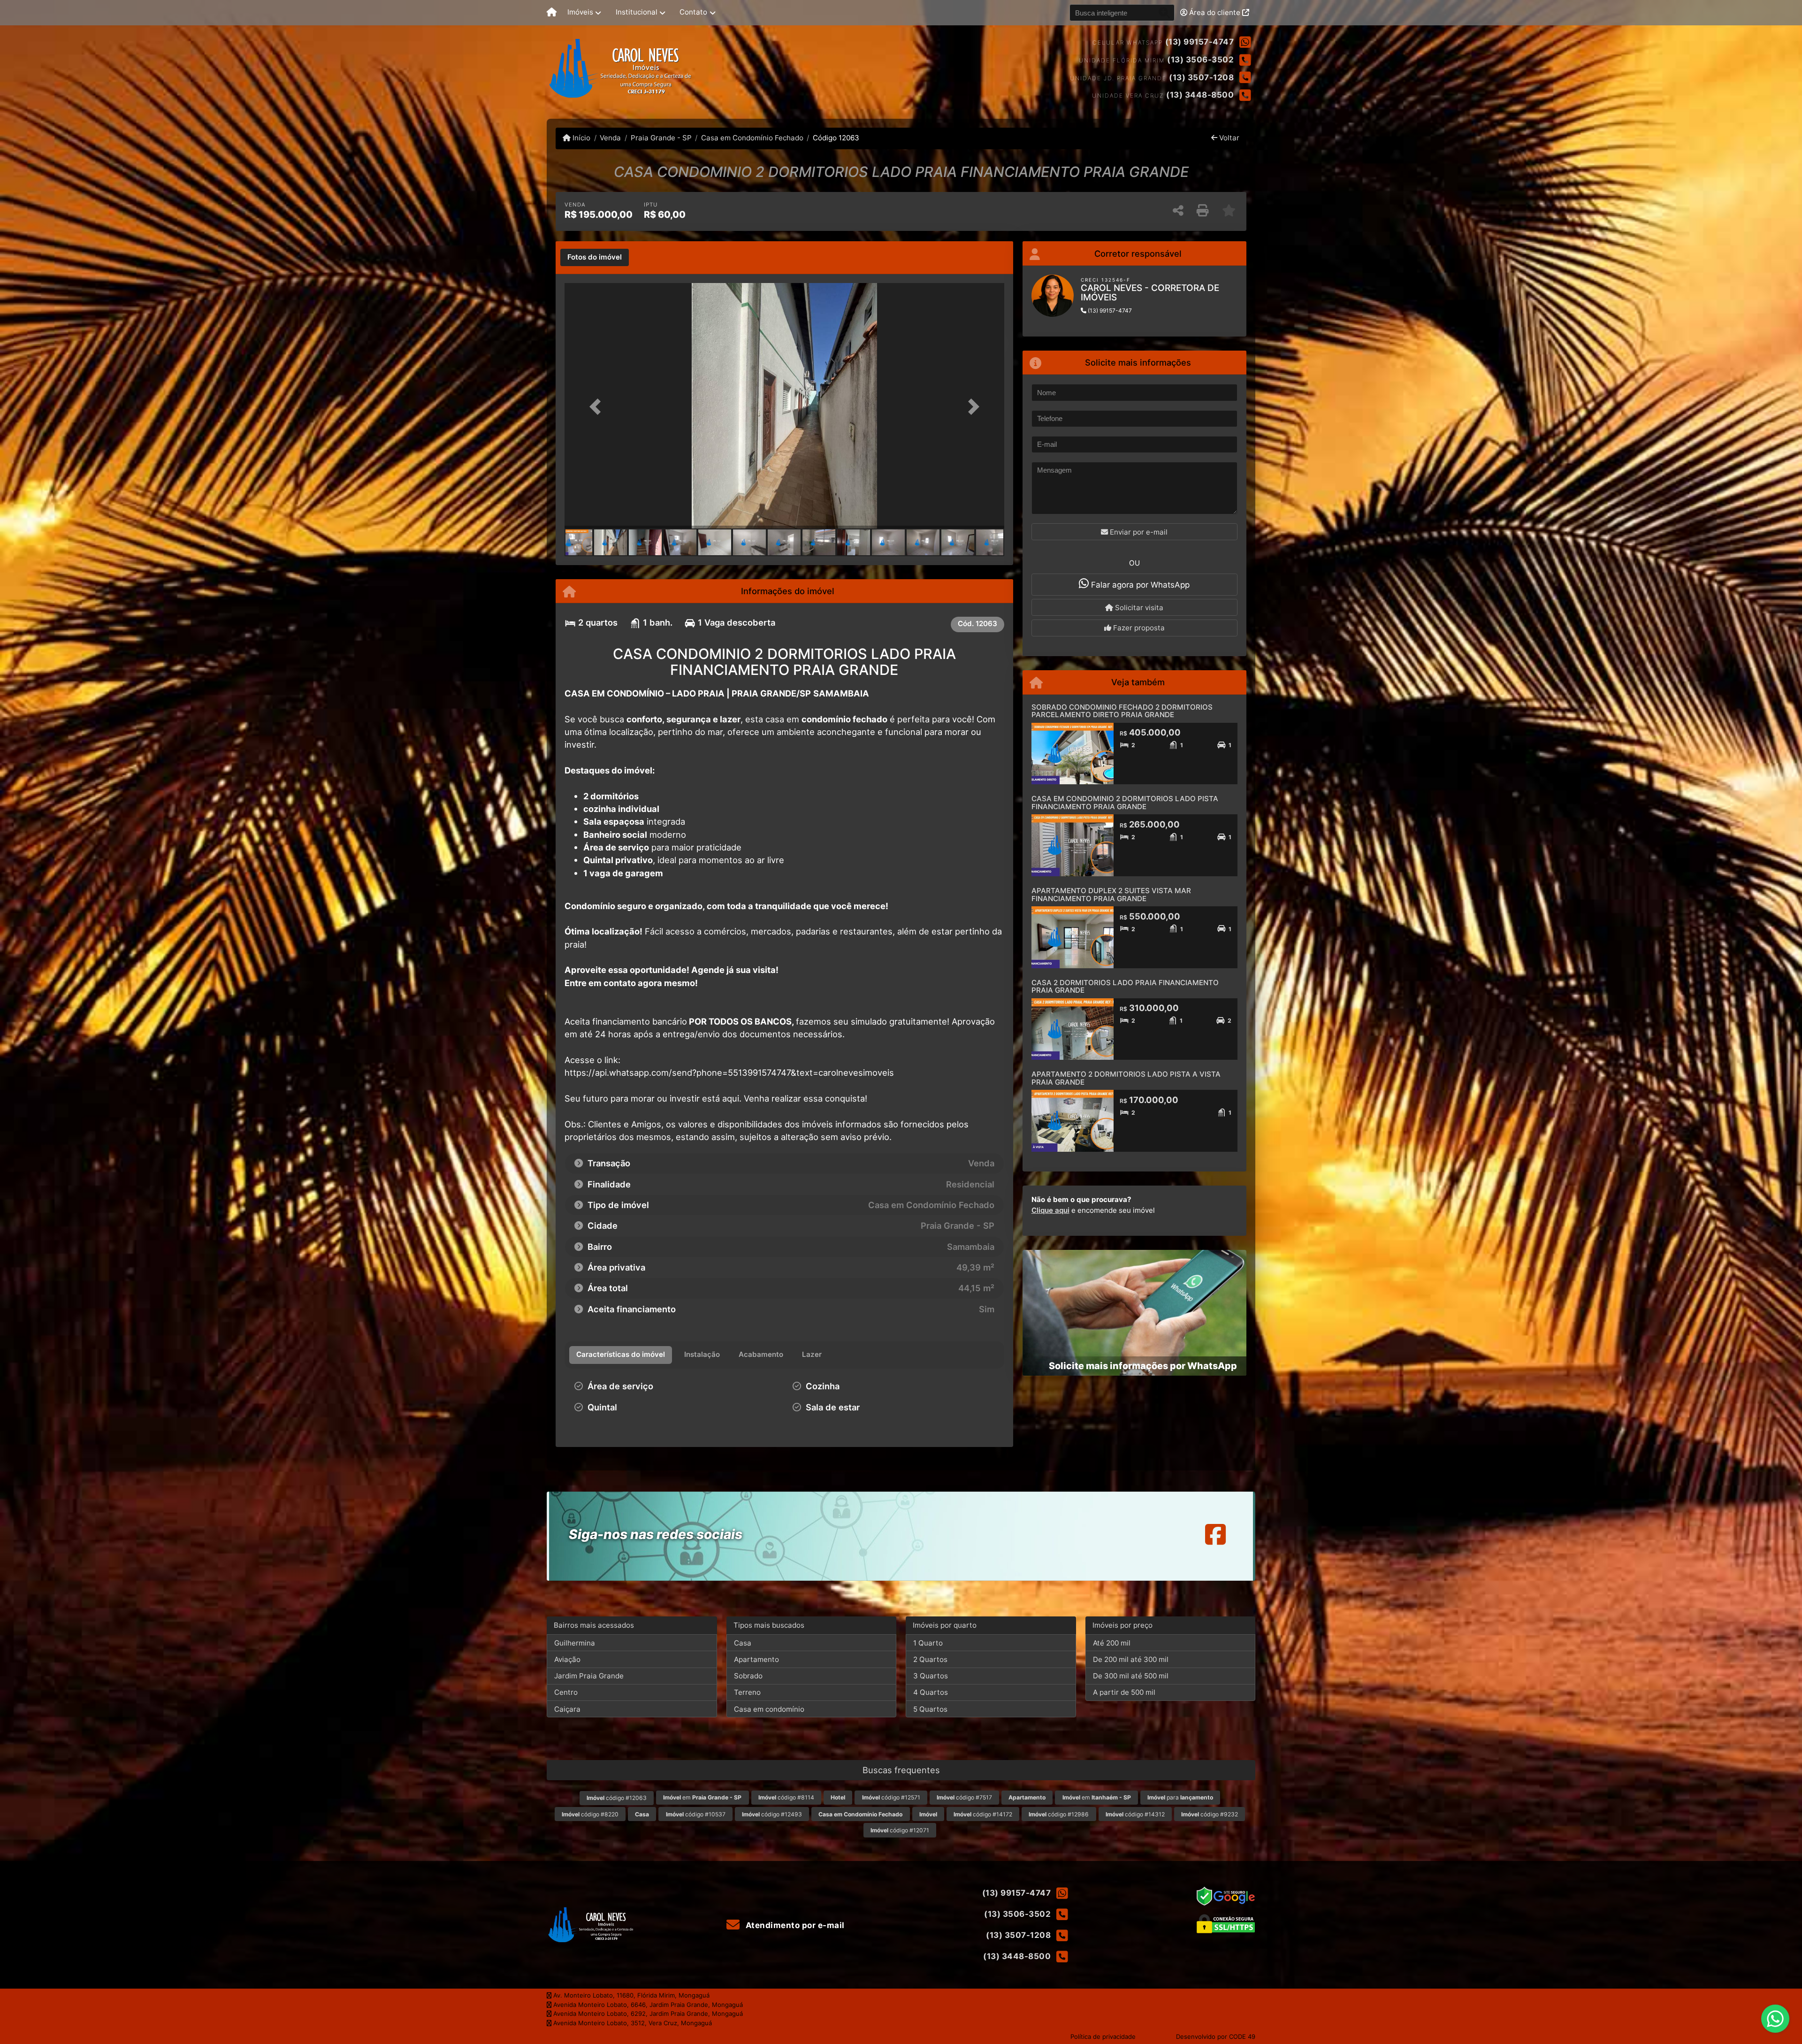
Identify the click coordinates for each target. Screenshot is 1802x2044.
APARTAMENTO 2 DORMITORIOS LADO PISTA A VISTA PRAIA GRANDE (1126, 1078)
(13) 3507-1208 (1201, 77)
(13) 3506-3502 (1200, 60)
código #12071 (900, 1830)
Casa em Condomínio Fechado (752, 138)
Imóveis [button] (580, 12)
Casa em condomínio (769, 1709)
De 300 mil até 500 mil (1131, 1676)
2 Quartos (930, 1659)
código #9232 (1210, 1814)
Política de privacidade (1103, 2036)
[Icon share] (1215, 1534)
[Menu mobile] (552, 13)
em (702, 1797)
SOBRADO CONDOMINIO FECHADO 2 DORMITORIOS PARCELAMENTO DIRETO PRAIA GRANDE (1122, 711)
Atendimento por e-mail (794, 1925)
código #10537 (696, 1814)
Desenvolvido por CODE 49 (1216, 2036)
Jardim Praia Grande (589, 1676)
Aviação (567, 1659)
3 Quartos (931, 1676)
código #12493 (772, 1814)
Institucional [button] (637, 12)
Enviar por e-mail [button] (1138, 532)
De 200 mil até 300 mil (1131, 1659)
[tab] (595, 258)
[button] (597, 407)
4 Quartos (931, 1692)
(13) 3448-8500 (1200, 95)
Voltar (1228, 138)
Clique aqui (1050, 1210)
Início (580, 138)
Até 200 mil (1112, 1643)
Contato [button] (693, 12)
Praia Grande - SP (661, 138)
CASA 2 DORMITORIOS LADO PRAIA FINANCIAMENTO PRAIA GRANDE (1125, 987)
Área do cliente (1215, 12)
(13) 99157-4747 (1200, 42)
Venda (610, 138)
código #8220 (590, 1814)
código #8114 (786, 1797)
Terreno (747, 1692)
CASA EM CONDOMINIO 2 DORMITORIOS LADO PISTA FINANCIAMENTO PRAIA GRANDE (1125, 803)
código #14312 (1135, 1814)
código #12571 (891, 1797)
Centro (566, 1692)
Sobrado (748, 1676)
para (1180, 1797)
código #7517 (964, 1797)
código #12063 (617, 1798)
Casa (743, 1643)
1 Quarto (928, 1643)
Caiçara (567, 1709)
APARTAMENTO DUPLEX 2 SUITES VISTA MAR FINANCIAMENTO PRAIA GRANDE (1111, 895)
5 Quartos (930, 1709)
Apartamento (756, 1659)
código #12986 (1059, 1814)
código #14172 (983, 1814)
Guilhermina (575, 1643)
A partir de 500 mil (1124, 1692)
